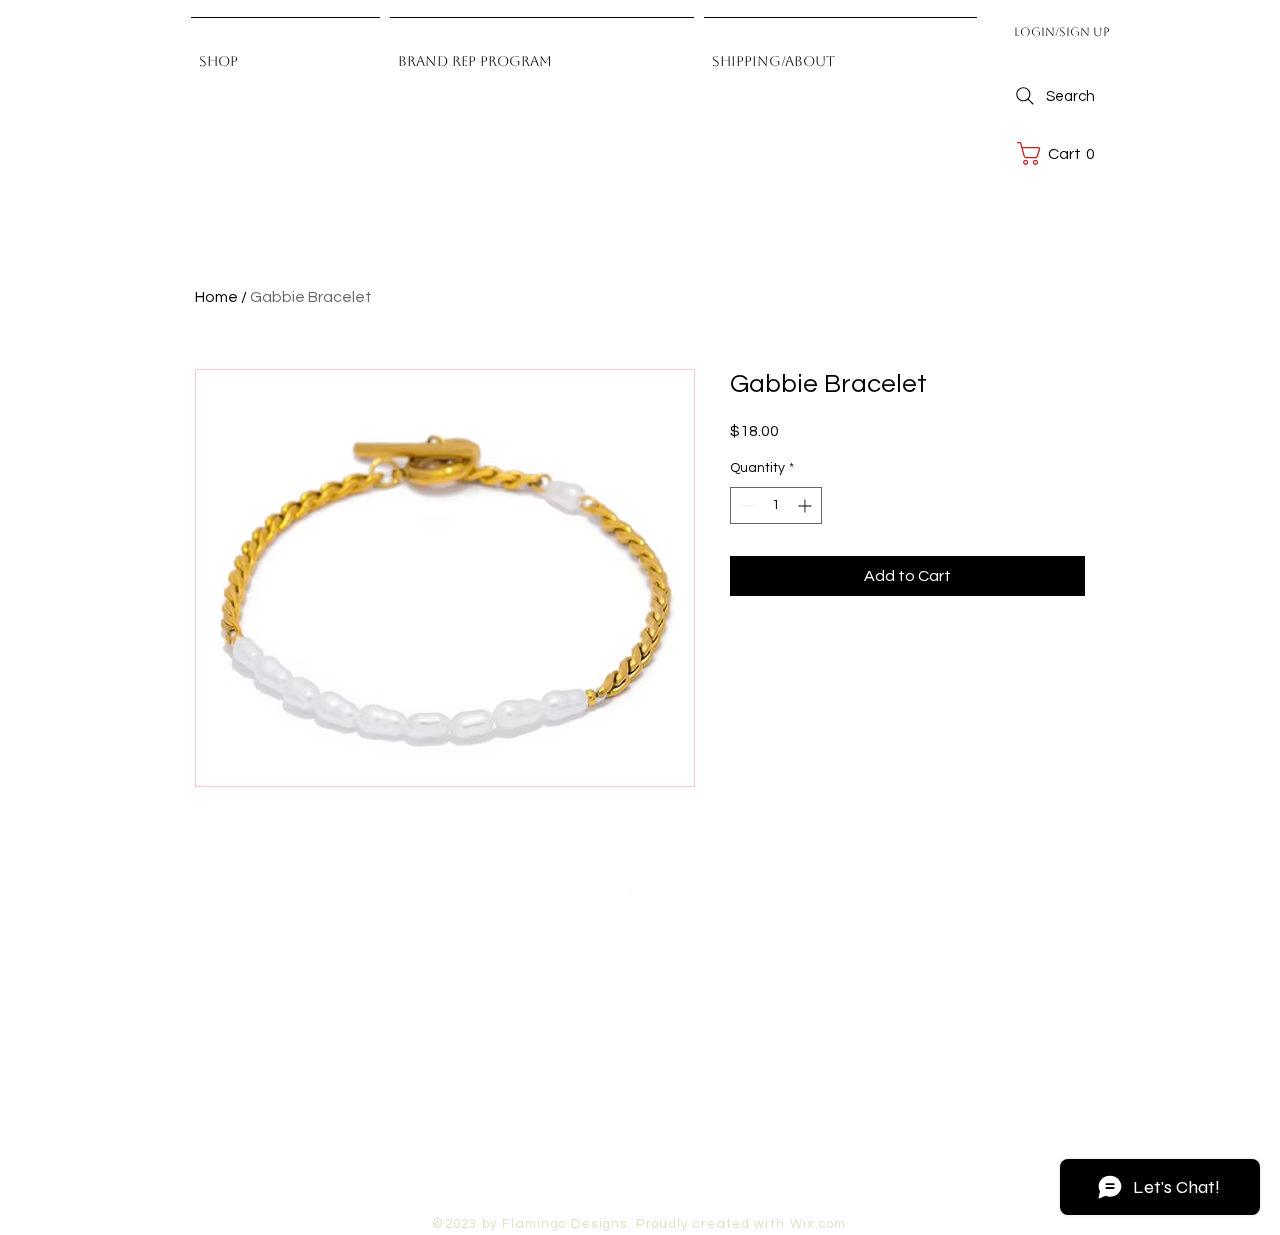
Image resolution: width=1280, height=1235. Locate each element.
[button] (1061, 153)
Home (216, 297)
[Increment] (806, 505)
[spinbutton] (776, 505)
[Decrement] (745, 505)
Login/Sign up (1062, 32)
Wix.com (818, 1224)
